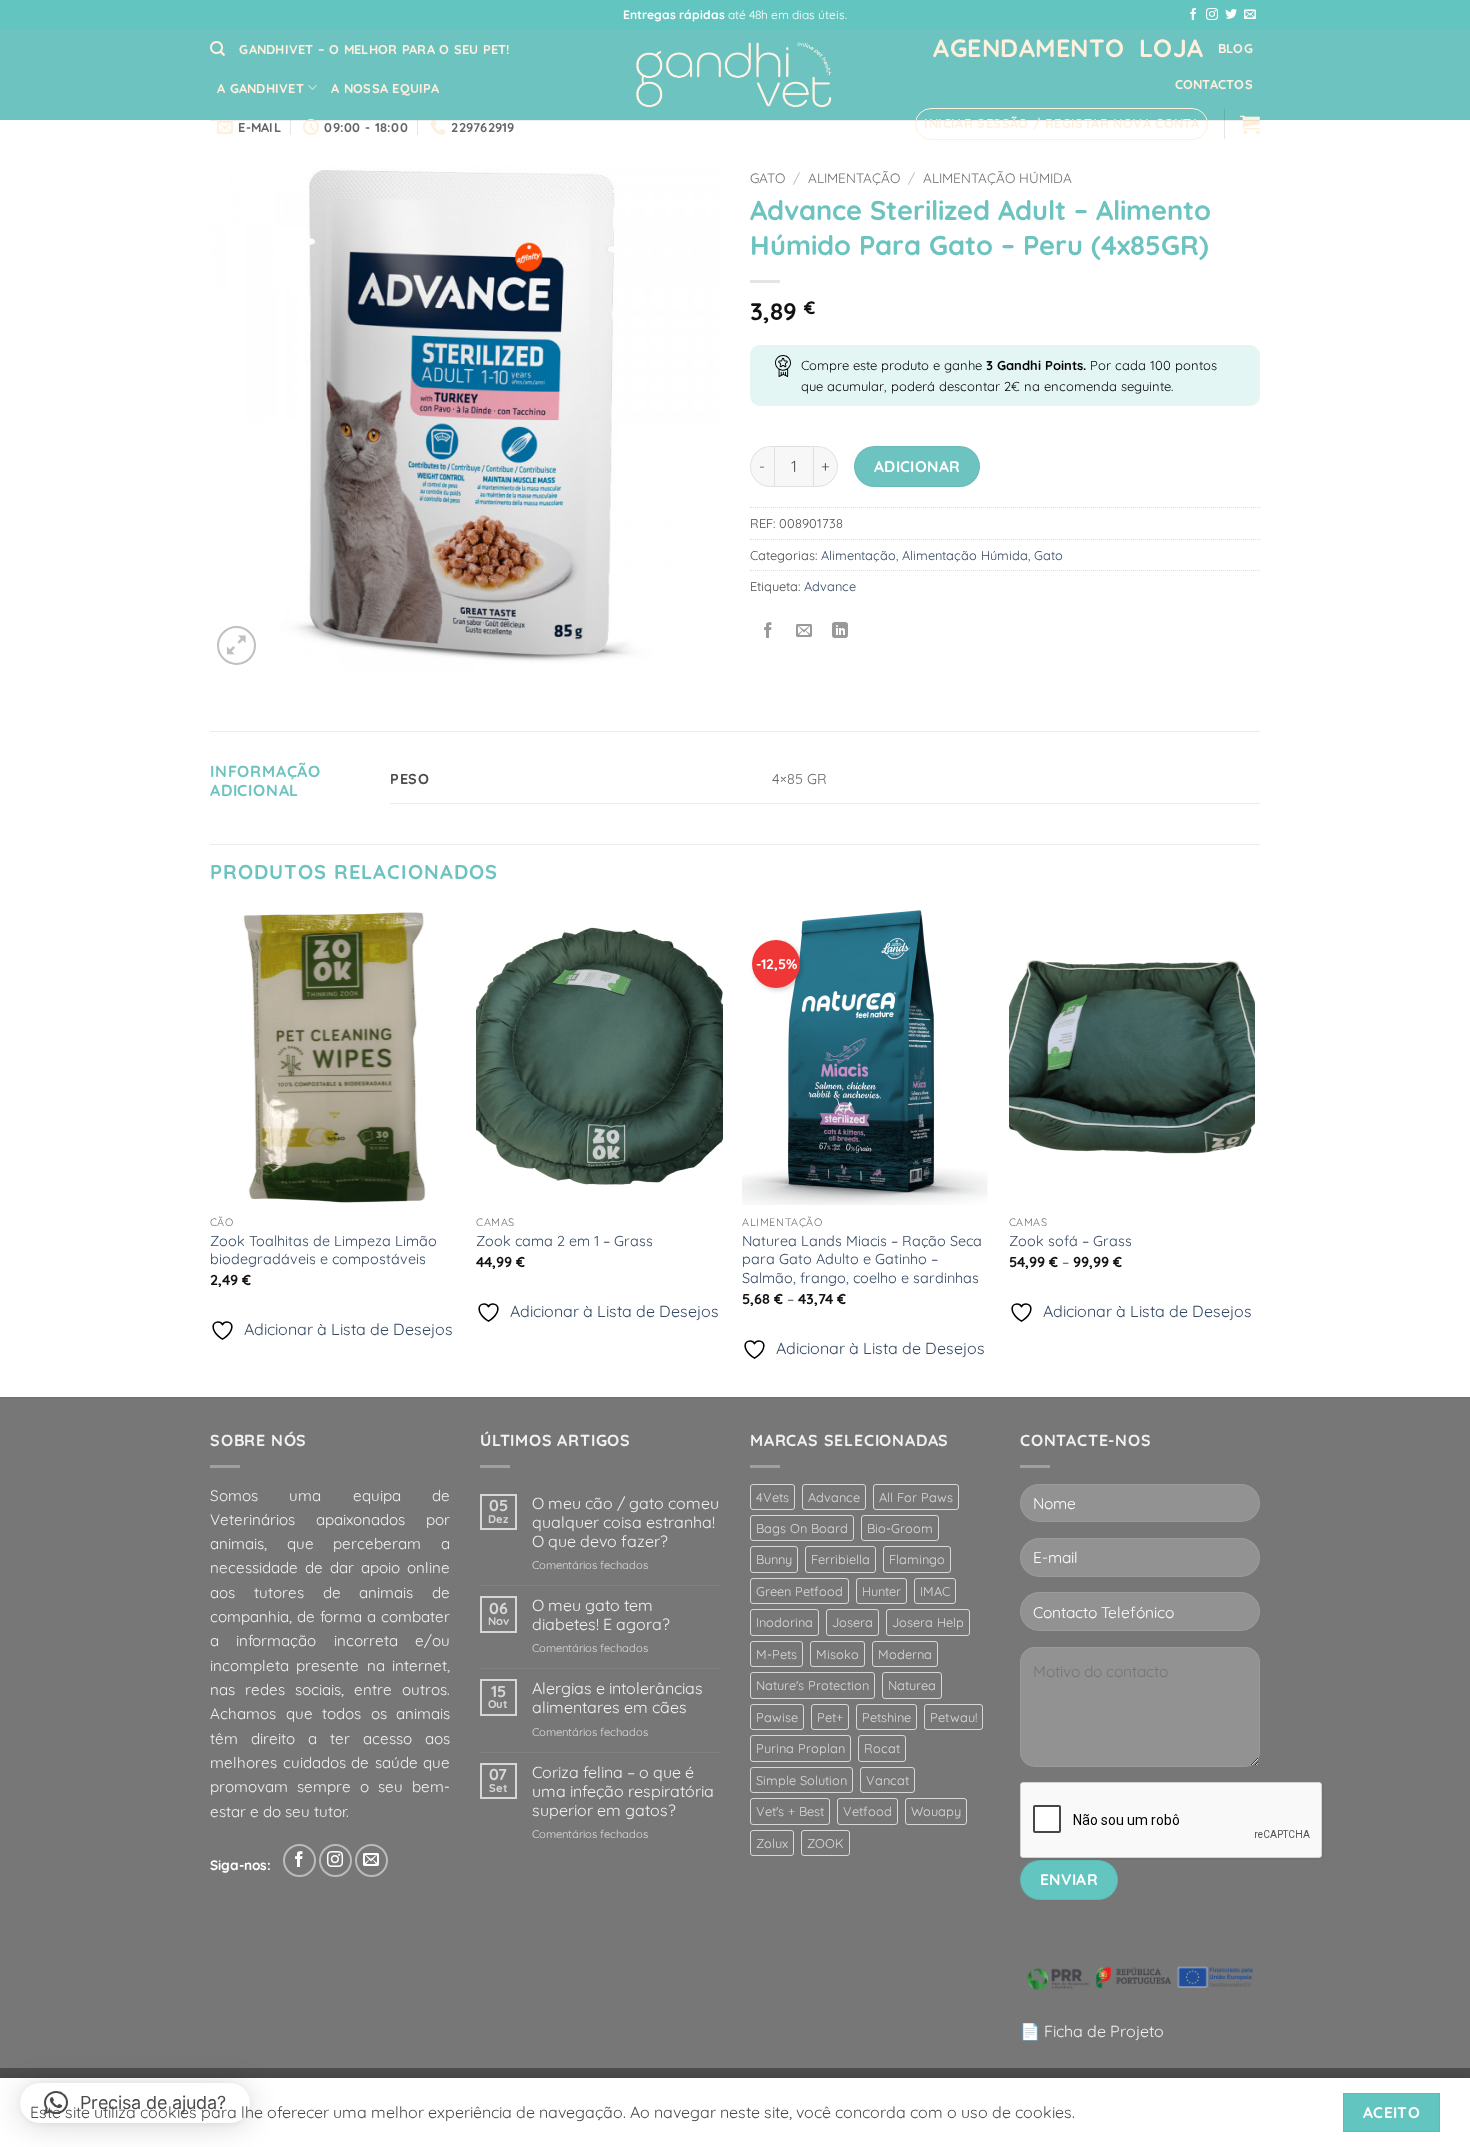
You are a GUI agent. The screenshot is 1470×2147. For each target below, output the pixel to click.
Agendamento (1029, 47)
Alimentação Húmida (997, 177)
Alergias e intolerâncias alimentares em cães (617, 1698)
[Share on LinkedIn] (840, 631)
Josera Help (928, 1622)
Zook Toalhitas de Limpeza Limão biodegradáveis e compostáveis (323, 1250)
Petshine (886, 1717)
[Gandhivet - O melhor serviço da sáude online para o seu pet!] (735, 75)
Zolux (772, 1843)
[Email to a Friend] (804, 631)
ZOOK (825, 1843)
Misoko (837, 1654)
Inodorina (784, 1622)
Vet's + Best (790, 1811)
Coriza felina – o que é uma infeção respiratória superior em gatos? (623, 1791)
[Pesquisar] (217, 49)
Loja (1171, 47)
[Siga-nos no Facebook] (1193, 15)
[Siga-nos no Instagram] (1212, 15)
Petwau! (953, 1717)
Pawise (777, 1717)
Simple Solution (801, 1780)
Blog (1235, 48)
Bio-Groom (900, 1528)
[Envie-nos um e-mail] (1250, 15)
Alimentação (854, 177)
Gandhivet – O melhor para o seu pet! (374, 49)
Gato (767, 177)
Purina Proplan (800, 1748)
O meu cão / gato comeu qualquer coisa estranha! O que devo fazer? (625, 1522)
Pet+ (830, 1717)
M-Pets (776, 1654)
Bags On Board (802, 1528)
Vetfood (867, 1811)
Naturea (912, 1685)
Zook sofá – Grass (1070, 1241)
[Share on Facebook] (768, 631)
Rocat (882, 1748)
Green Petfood (799, 1591)
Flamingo (917, 1559)
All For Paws (916, 1497)
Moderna (905, 1654)
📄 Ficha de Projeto (1092, 2031)
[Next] (1254, 1151)
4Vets (772, 1497)
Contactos (1214, 84)
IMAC (935, 1591)
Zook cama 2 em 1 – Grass (564, 1241)
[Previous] (211, 1151)
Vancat (887, 1780)
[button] (1061, 124)
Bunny (774, 1559)
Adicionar (917, 466)
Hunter (881, 1591)
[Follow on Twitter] (1231, 15)
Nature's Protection (812, 1685)
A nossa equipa (385, 88)
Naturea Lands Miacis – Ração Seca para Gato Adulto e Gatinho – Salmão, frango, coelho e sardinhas (862, 1259)
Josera (852, 1622)
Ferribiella (840, 1559)
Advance (830, 586)
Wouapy (936, 1811)
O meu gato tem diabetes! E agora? (601, 1615)
